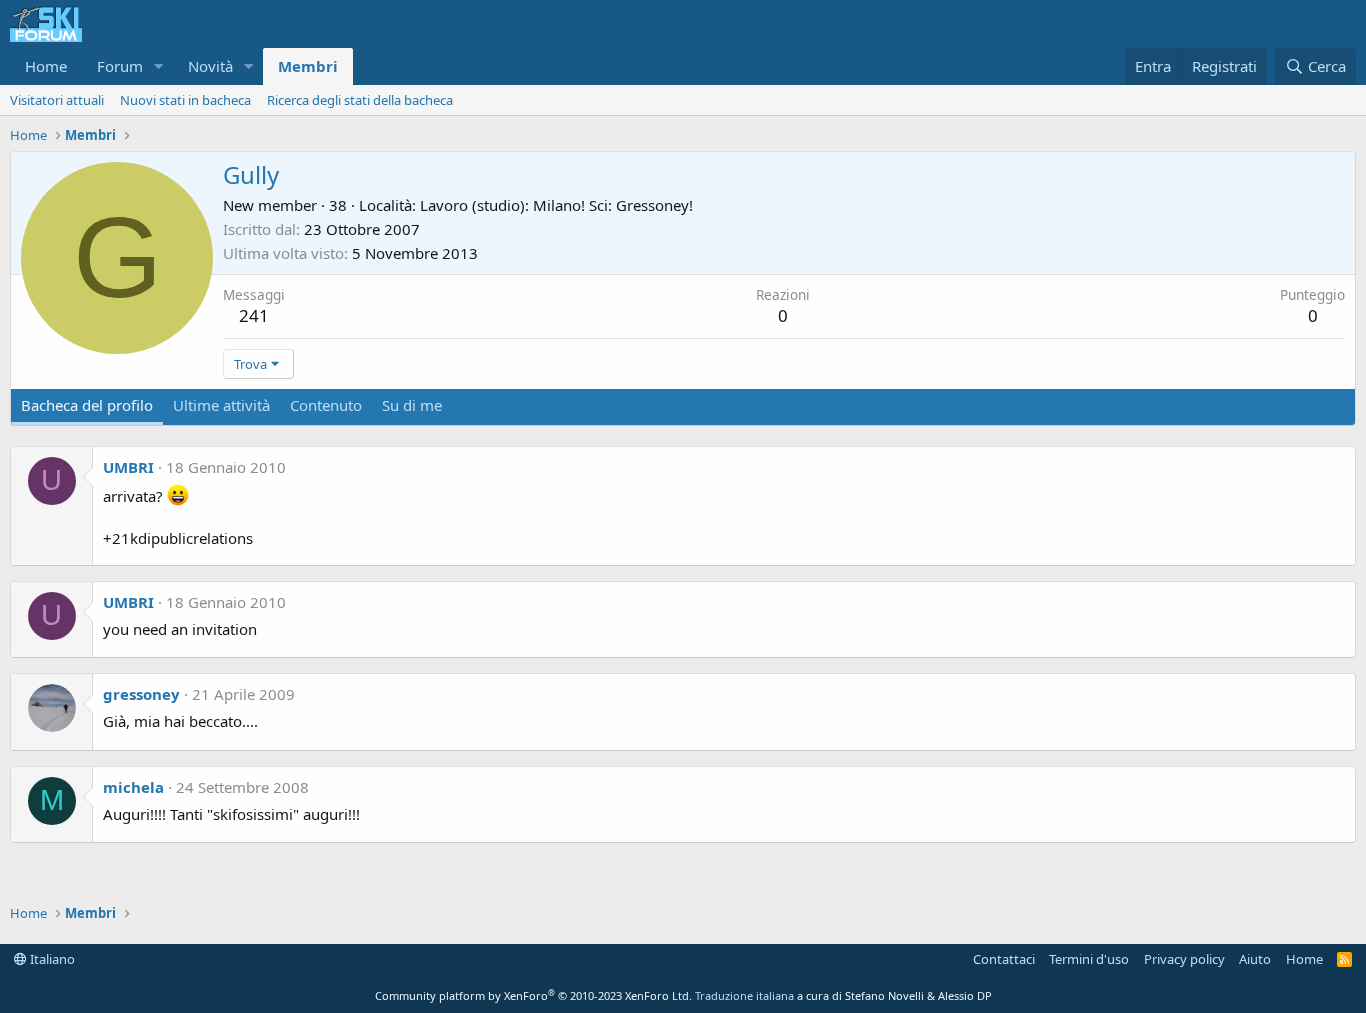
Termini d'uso (1089, 959)
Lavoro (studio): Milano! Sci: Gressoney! (556, 205)
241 (254, 315)
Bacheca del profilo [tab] (87, 405)
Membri (308, 66)
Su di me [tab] (412, 405)
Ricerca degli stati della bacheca (360, 100)
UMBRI (128, 467)
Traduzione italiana (744, 995)
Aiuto (1255, 959)
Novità (210, 66)
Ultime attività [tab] (221, 405)
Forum (120, 66)
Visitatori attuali (57, 100)
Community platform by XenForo (533, 995)
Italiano (51, 959)
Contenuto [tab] (326, 405)
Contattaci (1004, 959)
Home (46, 66)
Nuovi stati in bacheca (185, 100)
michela (133, 787)
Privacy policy (1184, 959)
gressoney (141, 694)
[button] (159, 66)
